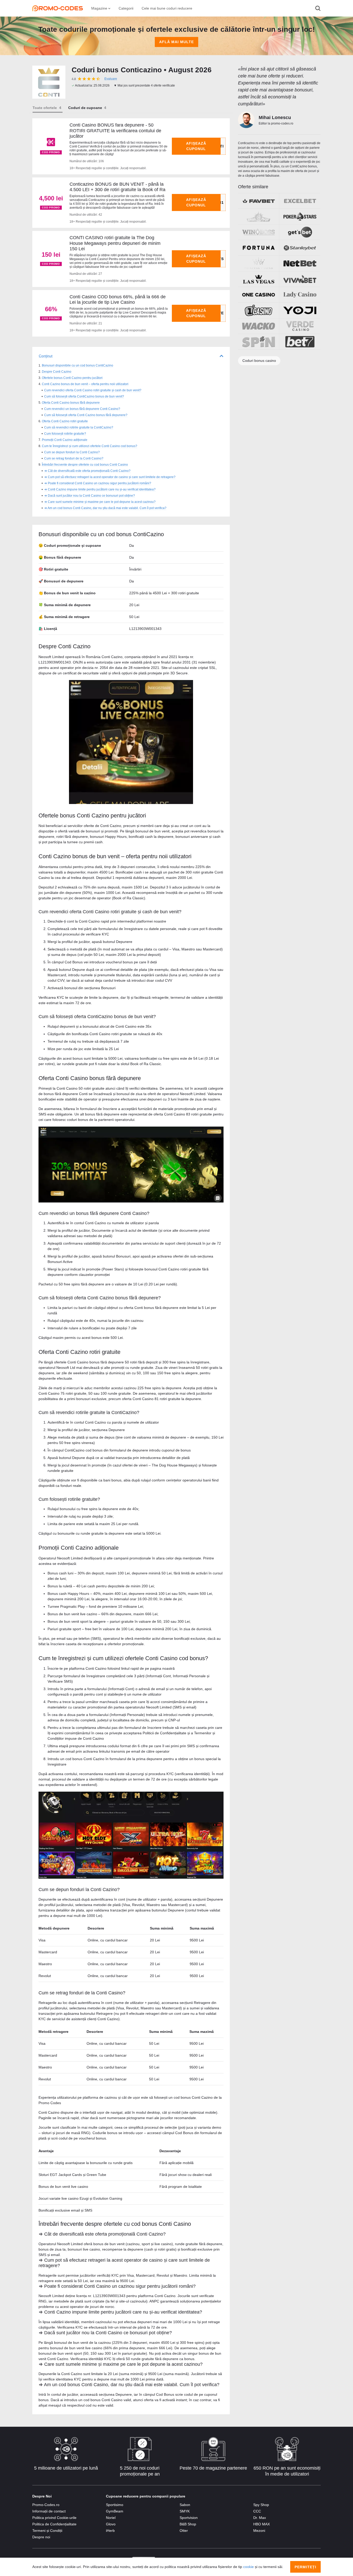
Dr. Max (260, 2518)
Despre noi (41, 2537)
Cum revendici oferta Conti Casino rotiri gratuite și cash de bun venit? (93, 390)
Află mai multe (177, 42)
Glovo (111, 2524)
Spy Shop (261, 2505)
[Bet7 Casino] (300, 342)
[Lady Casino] (300, 295)
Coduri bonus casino (259, 361)
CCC (257, 2511)
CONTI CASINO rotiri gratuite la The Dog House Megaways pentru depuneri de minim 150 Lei (115, 243)
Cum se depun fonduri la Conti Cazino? (72, 452)
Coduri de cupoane (85, 108)
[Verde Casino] (300, 326)
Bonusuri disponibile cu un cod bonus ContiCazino (78, 365)
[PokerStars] (300, 216)
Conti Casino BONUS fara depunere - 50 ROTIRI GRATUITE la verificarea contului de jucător (115, 131)
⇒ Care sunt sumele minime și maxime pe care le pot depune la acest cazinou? (100, 502)
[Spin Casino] (259, 342)
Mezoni (259, 2531)
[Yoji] (300, 310)
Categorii (126, 8)
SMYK (185, 2511)
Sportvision (189, 2518)
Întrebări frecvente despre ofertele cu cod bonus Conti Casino (85, 465)
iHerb (110, 2531)
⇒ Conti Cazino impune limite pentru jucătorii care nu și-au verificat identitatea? (100, 489)
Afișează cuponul (196, 146)
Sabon (185, 2505)
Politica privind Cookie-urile (54, 2518)
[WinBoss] (259, 232)
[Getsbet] (300, 232)
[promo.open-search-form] (318, 8)
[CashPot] (259, 216)
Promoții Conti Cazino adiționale (65, 440)
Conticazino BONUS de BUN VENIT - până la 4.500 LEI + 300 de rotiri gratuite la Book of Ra (117, 187)
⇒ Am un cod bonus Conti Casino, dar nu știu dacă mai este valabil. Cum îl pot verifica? (105, 508)
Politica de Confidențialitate (54, 2524)
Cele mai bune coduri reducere (167, 8)
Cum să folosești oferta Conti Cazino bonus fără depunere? (86, 415)
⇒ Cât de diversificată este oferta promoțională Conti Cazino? (87, 471)
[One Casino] (259, 295)
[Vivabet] (300, 279)
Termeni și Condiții (47, 2531)
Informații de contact (49, 2511)
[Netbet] (300, 263)
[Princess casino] (259, 263)
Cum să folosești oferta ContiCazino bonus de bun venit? (84, 396)
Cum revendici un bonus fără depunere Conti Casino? (82, 409)
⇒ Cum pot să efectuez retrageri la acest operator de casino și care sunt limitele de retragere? (110, 477)
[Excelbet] (300, 201)
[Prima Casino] (259, 310)
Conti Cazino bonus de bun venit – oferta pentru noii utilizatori (85, 384)
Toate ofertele (45, 108)
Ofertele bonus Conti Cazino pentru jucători (72, 378)
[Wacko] (259, 326)
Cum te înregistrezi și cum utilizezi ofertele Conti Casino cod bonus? (90, 446)
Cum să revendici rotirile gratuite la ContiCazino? (79, 427)
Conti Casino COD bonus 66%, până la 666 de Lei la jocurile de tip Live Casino (118, 300)
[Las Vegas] (259, 279)
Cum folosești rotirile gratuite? (65, 434)
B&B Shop (188, 2524)
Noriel (111, 2518)
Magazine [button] (100, 8)
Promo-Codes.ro (46, 2505)
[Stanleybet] (300, 248)
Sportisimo (115, 2505)
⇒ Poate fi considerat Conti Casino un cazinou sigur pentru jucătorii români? (98, 483)
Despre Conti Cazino (57, 372)
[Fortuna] (259, 248)
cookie (248, 2567)
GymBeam (115, 2511)
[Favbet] (259, 201)
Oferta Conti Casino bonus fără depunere (71, 403)
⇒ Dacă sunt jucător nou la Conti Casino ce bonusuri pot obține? (90, 496)
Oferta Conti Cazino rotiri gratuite (65, 421)
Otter (184, 2531)
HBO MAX (262, 2524)
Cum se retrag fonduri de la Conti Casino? (74, 458)
